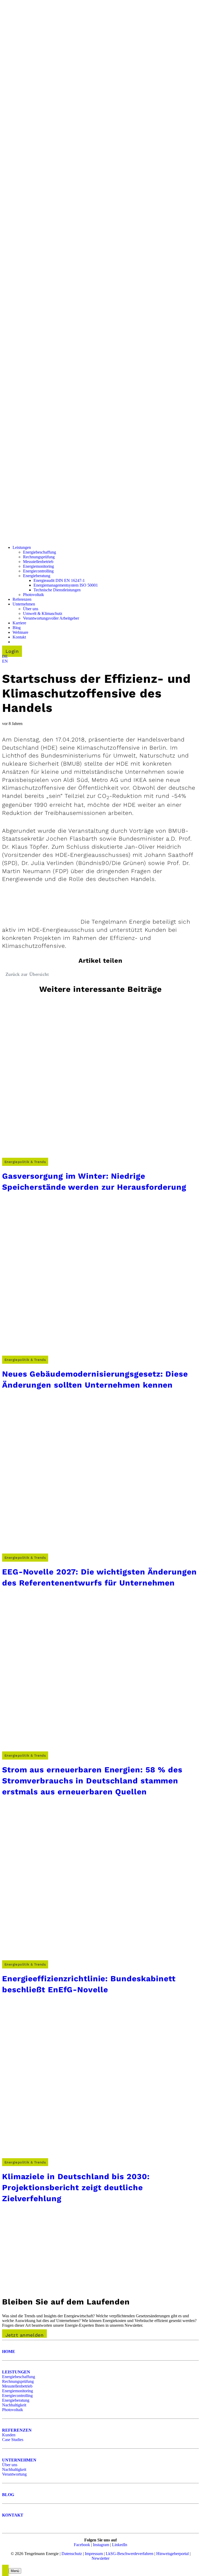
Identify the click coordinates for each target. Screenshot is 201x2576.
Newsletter (100, 2558)
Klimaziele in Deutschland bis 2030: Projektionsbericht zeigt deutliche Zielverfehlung (76, 2187)
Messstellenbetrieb (17, 2386)
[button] (5, 656)
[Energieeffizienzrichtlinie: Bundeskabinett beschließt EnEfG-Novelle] (81, 1959)
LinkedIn (120, 2545)
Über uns (10, 2465)
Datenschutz (72, 2554)
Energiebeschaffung (19, 2377)
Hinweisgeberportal (172, 2554)
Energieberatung (16, 2400)
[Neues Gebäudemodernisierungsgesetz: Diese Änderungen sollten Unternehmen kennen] (81, 1355)
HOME (9, 2352)
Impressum (94, 2554)
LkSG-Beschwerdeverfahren (130, 2554)
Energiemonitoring (18, 2391)
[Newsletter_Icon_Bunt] (41, 2288)
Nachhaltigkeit (14, 2405)
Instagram (101, 2545)
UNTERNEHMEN (19, 2460)
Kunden (9, 2435)
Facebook (82, 2545)
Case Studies (13, 2440)
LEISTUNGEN (16, 2372)
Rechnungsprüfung (18, 2381)
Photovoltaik (13, 2410)
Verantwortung (14, 2474)
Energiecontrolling (17, 2396)
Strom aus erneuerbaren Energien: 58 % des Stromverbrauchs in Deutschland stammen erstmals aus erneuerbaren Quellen (92, 1781)
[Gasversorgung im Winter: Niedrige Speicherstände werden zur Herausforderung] (81, 1157)
